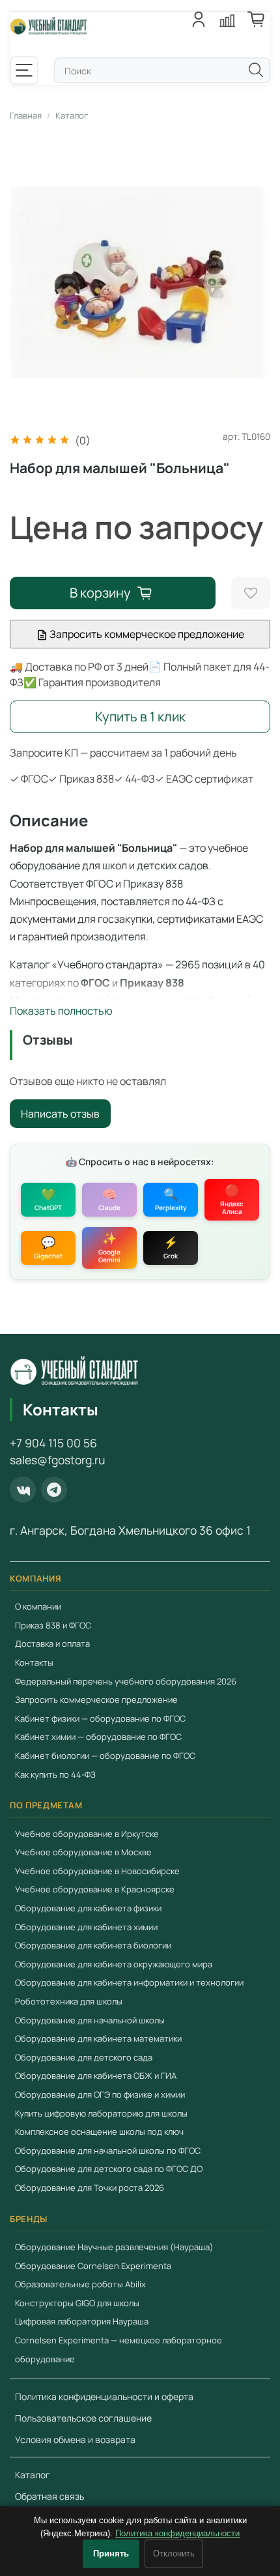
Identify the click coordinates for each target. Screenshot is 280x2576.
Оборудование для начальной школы (90, 2020)
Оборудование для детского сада (84, 2057)
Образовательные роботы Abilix (80, 2284)
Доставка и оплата (52, 1643)
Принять (111, 2554)
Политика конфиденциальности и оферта (104, 2396)
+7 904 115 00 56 (53, 1443)
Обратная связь (49, 2496)
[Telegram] (54, 1490)
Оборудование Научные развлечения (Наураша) (114, 2247)
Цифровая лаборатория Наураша (82, 2321)
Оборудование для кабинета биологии (93, 1945)
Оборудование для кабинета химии (86, 1927)
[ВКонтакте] (23, 1490)
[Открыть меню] (24, 70)
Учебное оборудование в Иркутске (87, 1834)
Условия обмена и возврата (75, 2439)
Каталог (72, 115)
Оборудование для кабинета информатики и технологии (129, 1982)
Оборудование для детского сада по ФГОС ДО (109, 2169)
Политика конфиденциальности (177, 2533)
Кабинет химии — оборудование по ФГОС (98, 1737)
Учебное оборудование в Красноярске (95, 1889)
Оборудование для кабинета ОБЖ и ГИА (96, 2076)
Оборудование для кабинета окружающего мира (114, 1964)
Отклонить (174, 2554)
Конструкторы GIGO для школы (77, 2303)
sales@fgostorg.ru (57, 1460)
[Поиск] (256, 70)
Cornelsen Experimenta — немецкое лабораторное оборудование (119, 2350)
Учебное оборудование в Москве (83, 1852)
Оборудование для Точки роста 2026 (90, 2188)
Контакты (34, 1662)
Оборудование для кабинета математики (98, 2038)
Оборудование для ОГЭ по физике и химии (100, 2094)
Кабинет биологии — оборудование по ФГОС (105, 1756)
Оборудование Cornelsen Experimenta (93, 2266)
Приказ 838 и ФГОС (53, 1625)
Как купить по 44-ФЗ (55, 1774)
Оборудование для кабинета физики (88, 1908)
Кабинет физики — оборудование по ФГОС (100, 1718)
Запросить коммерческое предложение (146, 634)
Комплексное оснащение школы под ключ (99, 2132)
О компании (38, 1606)
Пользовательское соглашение (83, 2418)
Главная (26, 115)
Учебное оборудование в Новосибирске (97, 1871)
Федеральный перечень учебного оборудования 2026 (126, 1681)
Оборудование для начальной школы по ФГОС (108, 2150)
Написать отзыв (60, 1114)
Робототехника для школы (69, 2001)
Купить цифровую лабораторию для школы (101, 2113)
